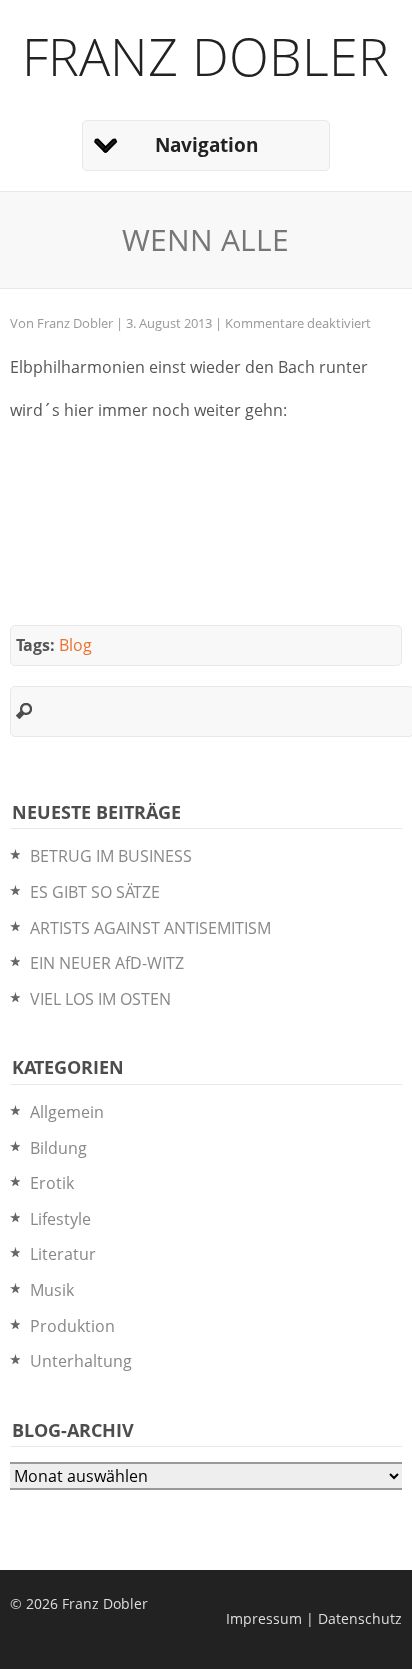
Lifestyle (60, 1219)
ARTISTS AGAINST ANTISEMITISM (150, 928)
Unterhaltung (81, 1361)
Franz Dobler (205, 55)
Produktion (72, 1326)
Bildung (58, 1148)
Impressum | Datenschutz (314, 1618)
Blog (75, 645)
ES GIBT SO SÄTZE (95, 892)
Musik (52, 1290)
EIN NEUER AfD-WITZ (107, 963)
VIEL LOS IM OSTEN (100, 999)
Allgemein (67, 1112)
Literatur (63, 1254)
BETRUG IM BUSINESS (111, 856)
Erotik (52, 1183)
